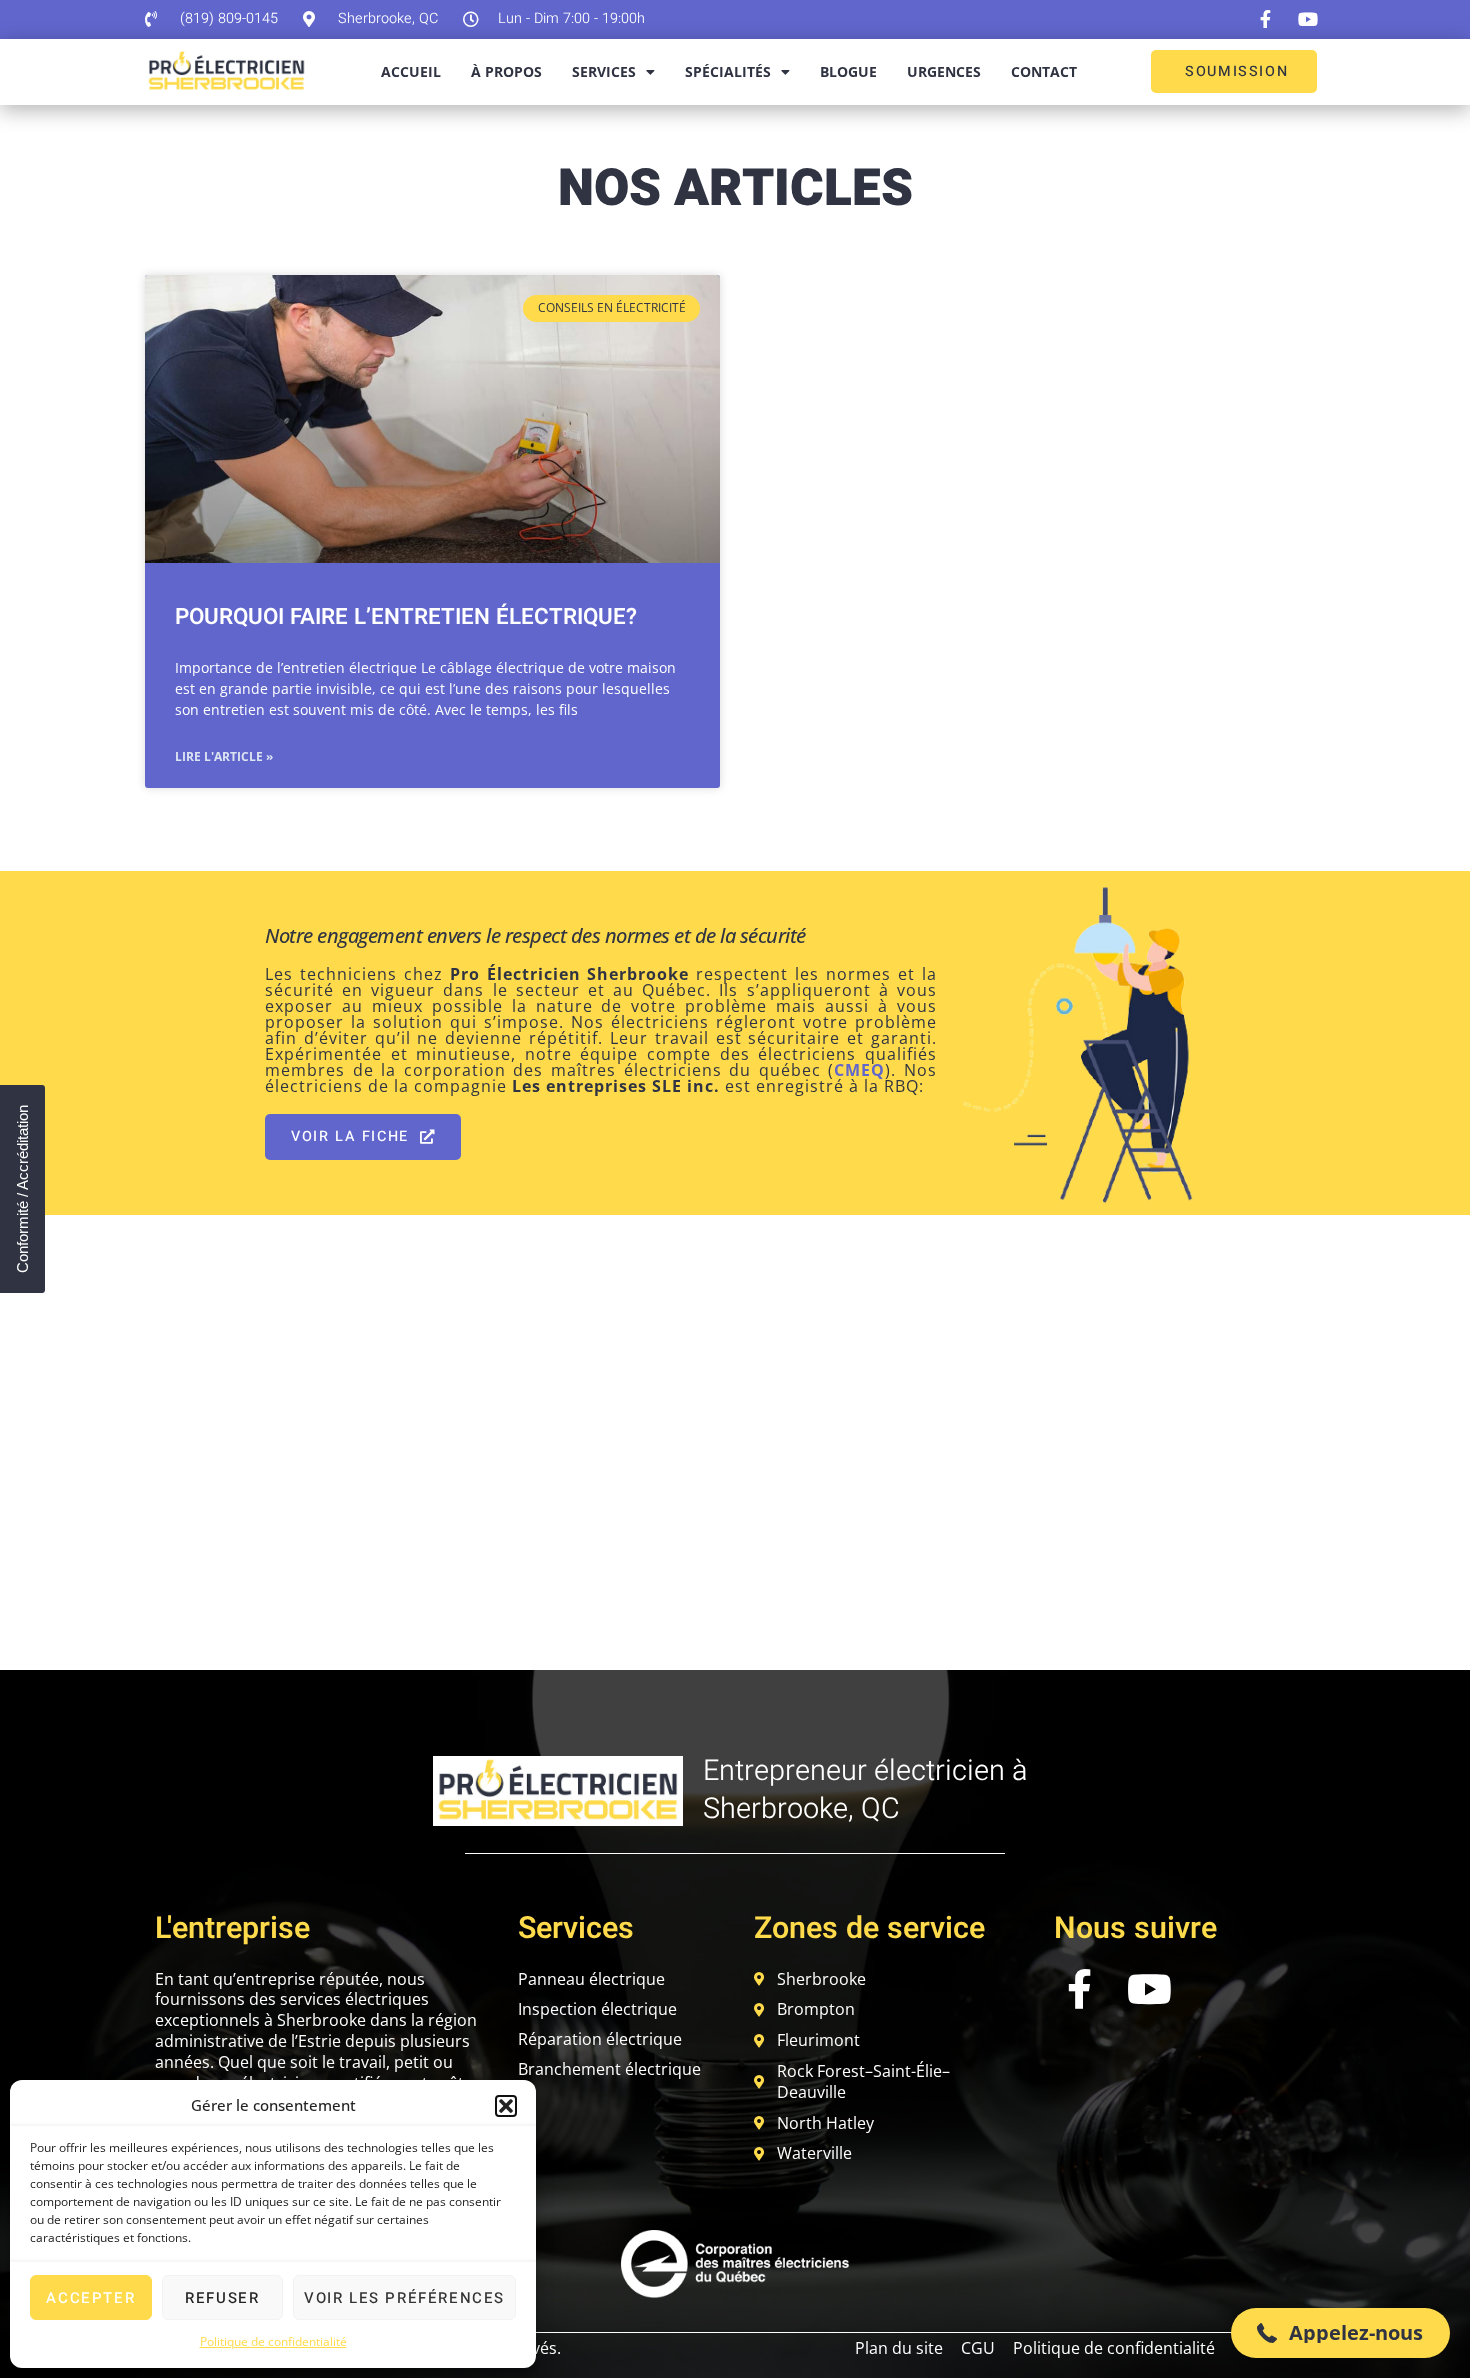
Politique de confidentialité (273, 2341)
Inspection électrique (597, 2009)
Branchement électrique (609, 2069)
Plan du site (899, 2348)
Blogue (848, 71)
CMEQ (859, 1070)
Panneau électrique (591, 1979)
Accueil (411, 71)
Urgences (944, 71)
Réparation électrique (600, 2039)
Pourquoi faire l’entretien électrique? (406, 617)
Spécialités (728, 71)
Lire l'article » (224, 756)
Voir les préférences (404, 2298)
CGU (978, 2348)
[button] (506, 2106)
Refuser (222, 2298)
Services (604, 71)
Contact (1044, 71)
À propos (506, 71)
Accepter (90, 2298)
